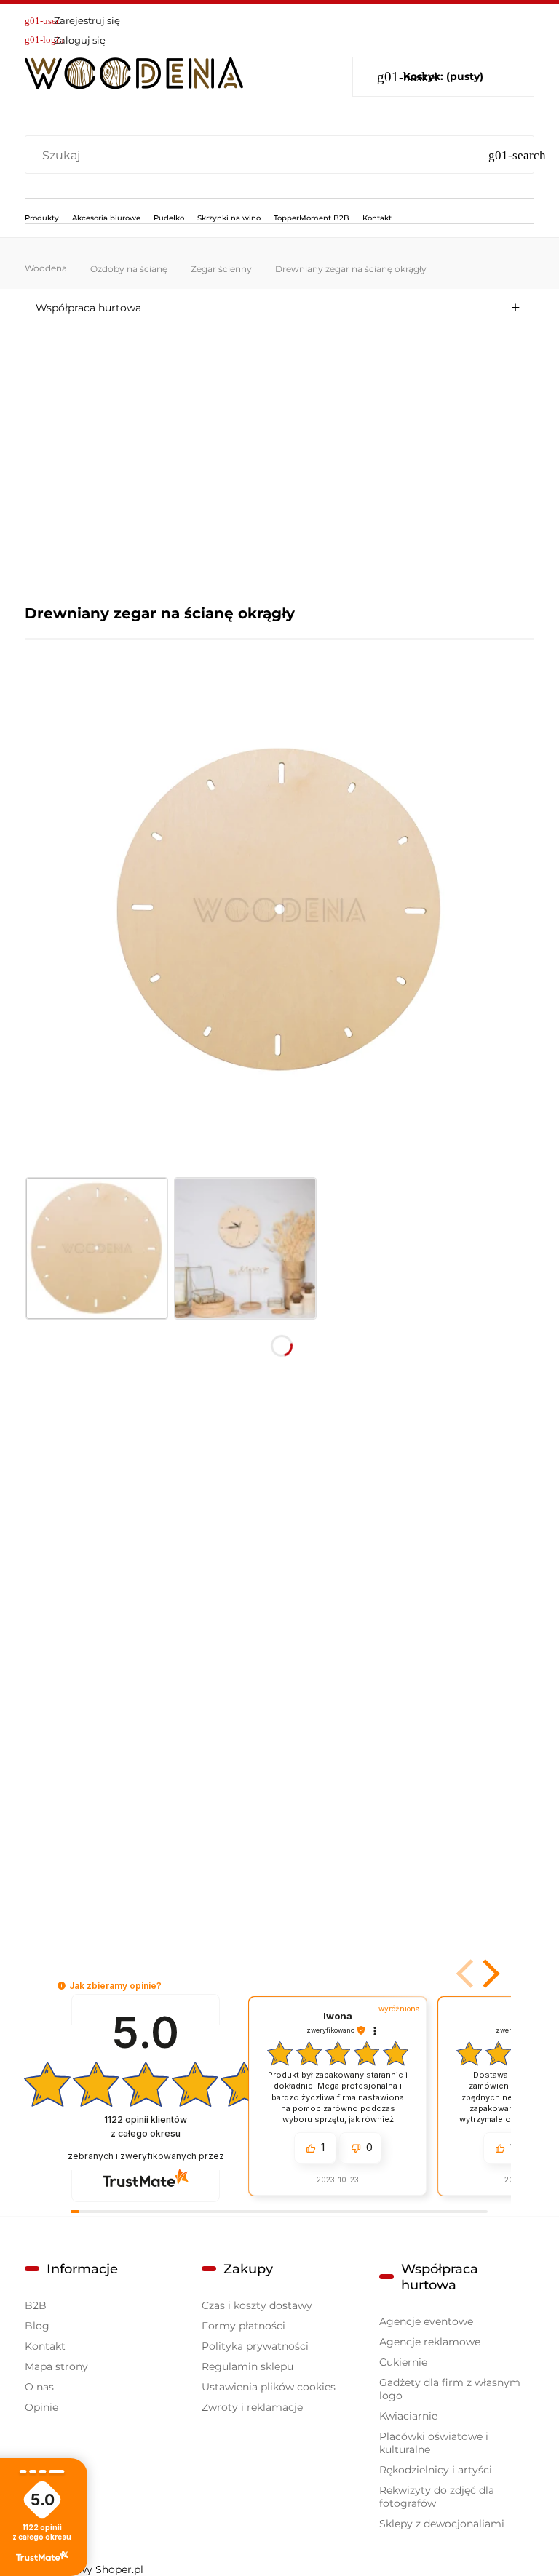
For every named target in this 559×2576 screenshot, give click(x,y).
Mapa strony (56, 2366)
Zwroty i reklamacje (252, 2407)
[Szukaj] (517, 156)
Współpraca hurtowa (88, 308)
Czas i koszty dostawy (257, 2305)
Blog (37, 2326)
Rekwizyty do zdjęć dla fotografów (437, 2497)
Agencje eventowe (426, 2321)
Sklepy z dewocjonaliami (442, 2524)
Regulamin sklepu (247, 2366)
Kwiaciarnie (408, 2416)
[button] (488, 1974)
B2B (36, 2305)
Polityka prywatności (255, 2346)
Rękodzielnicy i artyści (436, 2470)
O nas (39, 2387)
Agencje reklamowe (430, 2342)
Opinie (41, 2407)
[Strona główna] (134, 71)
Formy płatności (243, 2326)
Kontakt (45, 2346)
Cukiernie (403, 2362)
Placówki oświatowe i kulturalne (434, 2443)
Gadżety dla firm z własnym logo (450, 2389)
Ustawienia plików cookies (269, 2387)
